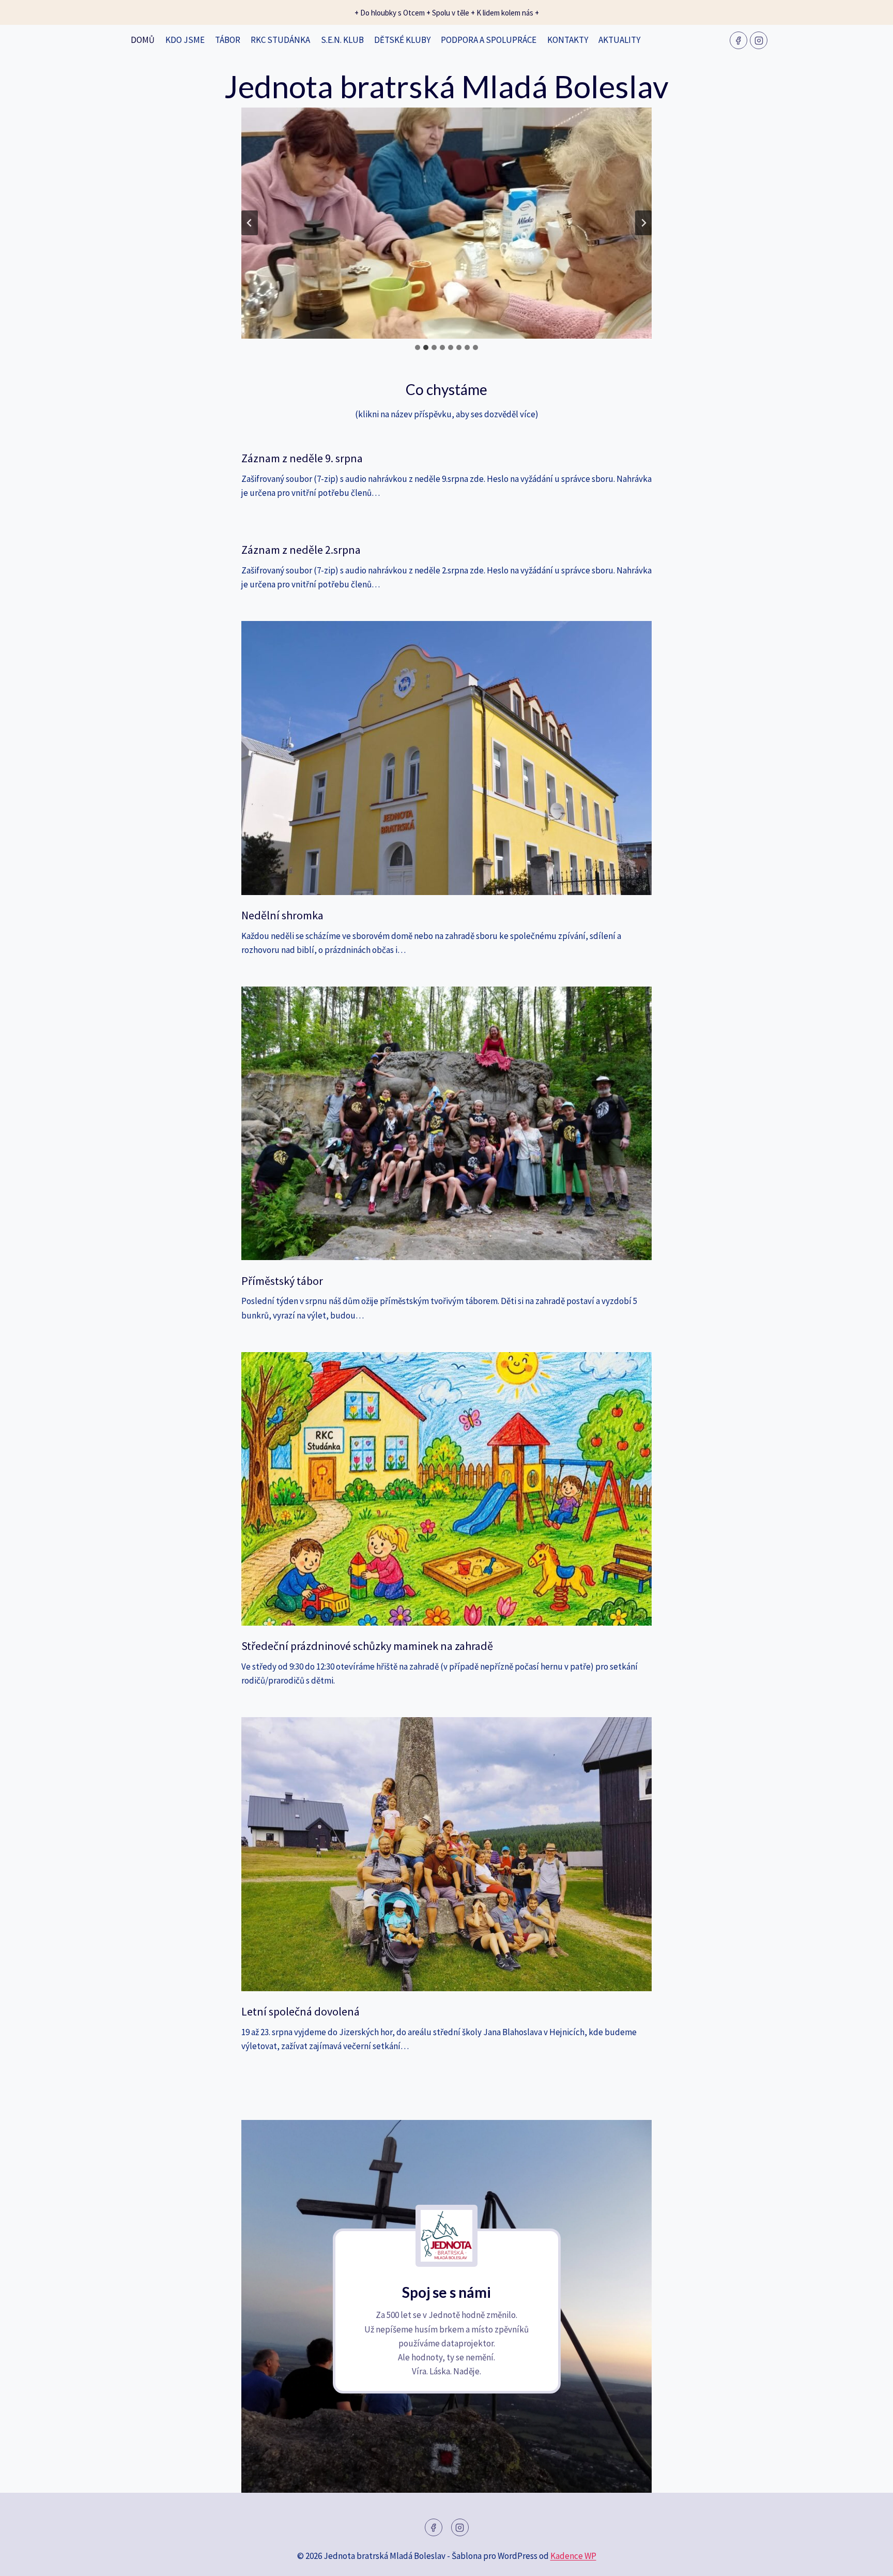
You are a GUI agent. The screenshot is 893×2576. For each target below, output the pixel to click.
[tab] (418, 347)
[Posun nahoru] (867, 2560)
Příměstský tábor (282, 1281)
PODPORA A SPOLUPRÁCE (489, 40)
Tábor (228, 40)
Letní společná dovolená (301, 2011)
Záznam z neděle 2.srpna (301, 550)
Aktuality (619, 40)
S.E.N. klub (342, 40)
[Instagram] (759, 40)
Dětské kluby (402, 40)
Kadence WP (573, 2556)
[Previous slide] (250, 223)
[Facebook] (738, 40)
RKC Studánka (280, 40)
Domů (143, 40)
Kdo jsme (185, 40)
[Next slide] (643, 223)
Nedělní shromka (282, 915)
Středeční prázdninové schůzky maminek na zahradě (367, 1646)
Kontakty (568, 40)
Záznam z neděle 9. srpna (302, 458)
